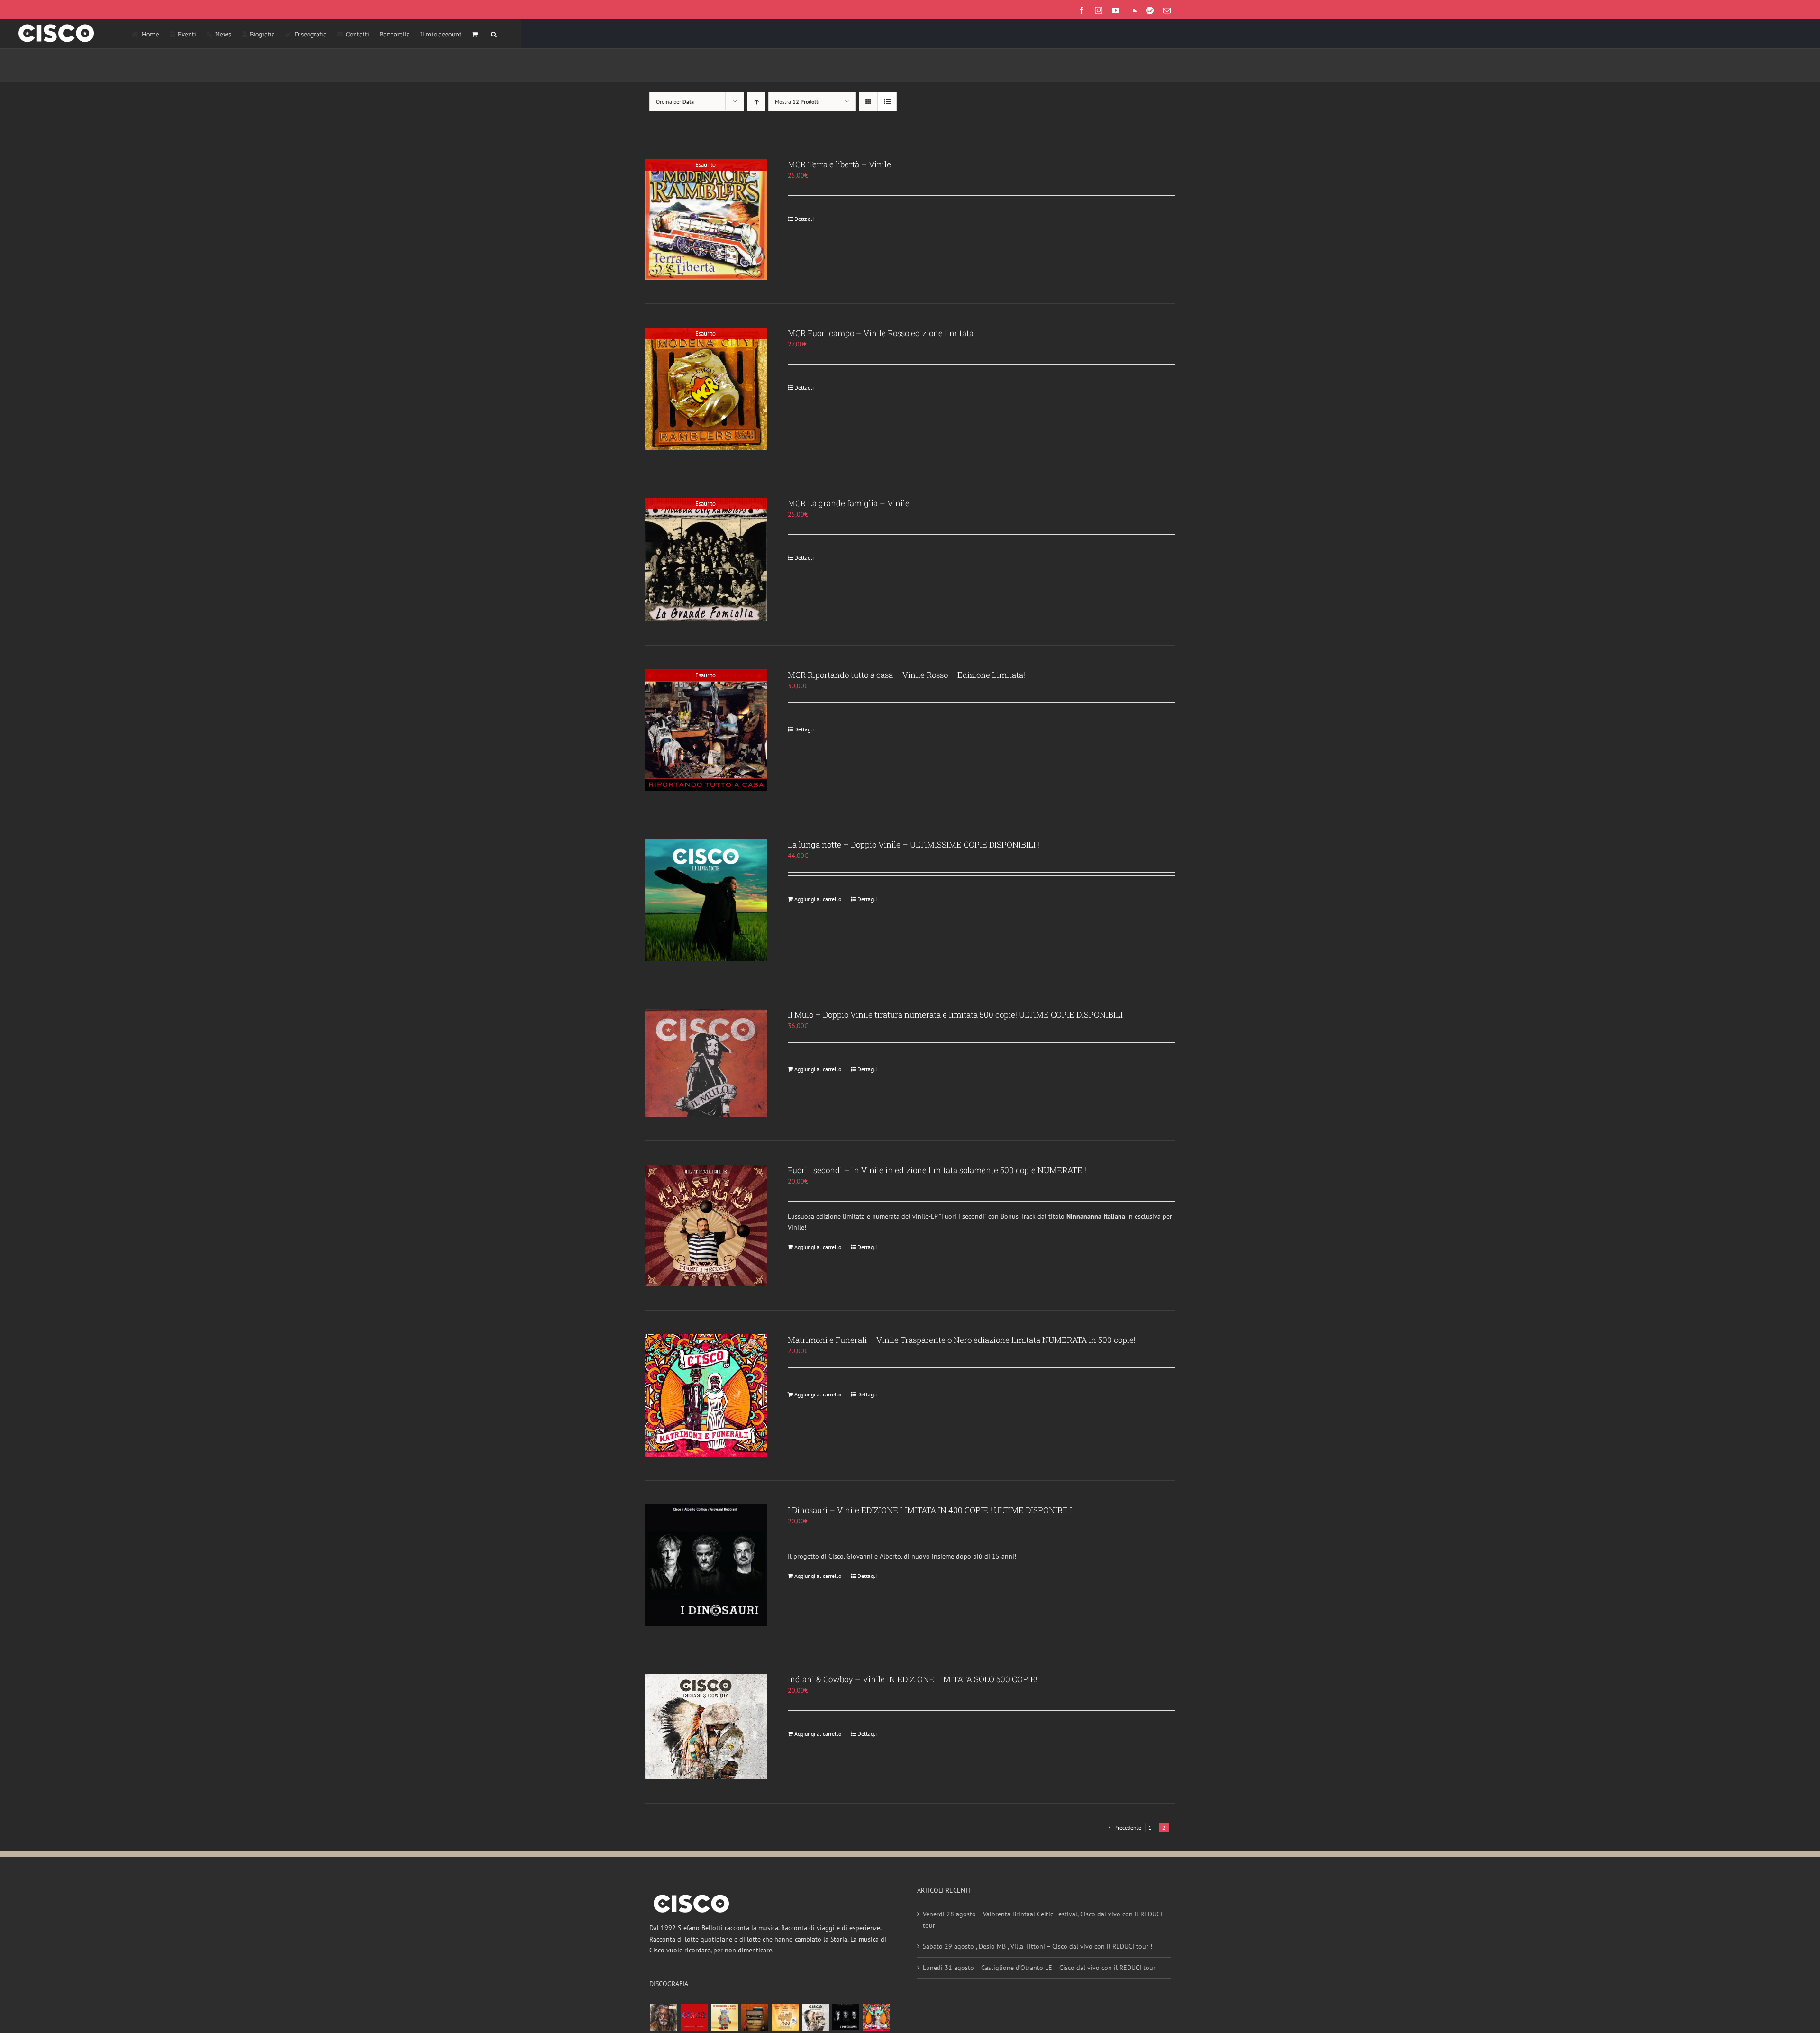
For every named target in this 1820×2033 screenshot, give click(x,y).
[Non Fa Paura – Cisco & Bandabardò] (724, 2017)
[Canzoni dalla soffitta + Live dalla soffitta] (755, 2017)
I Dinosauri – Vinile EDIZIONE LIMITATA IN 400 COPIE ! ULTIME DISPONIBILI (930, 1510)
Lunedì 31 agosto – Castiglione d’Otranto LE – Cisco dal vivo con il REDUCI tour (1039, 1968)
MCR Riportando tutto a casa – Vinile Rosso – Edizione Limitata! (906, 675)
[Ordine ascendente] (756, 102)
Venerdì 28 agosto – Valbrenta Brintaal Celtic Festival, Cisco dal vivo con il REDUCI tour (1042, 1920)
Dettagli (804, 219)
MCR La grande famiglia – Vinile (849, 503)
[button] (494, 34)
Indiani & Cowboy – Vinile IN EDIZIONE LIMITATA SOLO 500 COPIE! (913, 1679)
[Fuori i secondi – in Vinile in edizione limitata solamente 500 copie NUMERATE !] (706, 1226)
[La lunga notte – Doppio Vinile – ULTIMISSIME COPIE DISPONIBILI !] (706, 900)
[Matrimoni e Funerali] (876, 2017)
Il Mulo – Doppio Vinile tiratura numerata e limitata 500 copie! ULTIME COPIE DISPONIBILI (955, 1015)
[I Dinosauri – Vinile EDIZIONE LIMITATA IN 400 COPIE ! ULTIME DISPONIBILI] (706, 1565)
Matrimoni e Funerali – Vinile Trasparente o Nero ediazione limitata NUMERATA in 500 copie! (962, 1340)
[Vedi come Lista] (887, 102)
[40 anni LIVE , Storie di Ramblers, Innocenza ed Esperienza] (785, 2017)
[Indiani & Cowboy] (815, 2017)
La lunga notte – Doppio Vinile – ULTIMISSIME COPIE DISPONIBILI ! (914, 844)
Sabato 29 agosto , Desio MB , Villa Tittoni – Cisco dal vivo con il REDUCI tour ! (1037, 1946)
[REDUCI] (664, 2017)
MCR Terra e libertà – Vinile (839, 164)
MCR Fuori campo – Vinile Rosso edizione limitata (881, 333)
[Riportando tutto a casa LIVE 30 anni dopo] (694, 2017)
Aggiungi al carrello (818, 899)
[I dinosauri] (846, 2017)
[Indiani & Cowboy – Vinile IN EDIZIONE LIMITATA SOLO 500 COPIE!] (706, 1727)
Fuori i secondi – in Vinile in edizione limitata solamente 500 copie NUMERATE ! (937, 1170)
